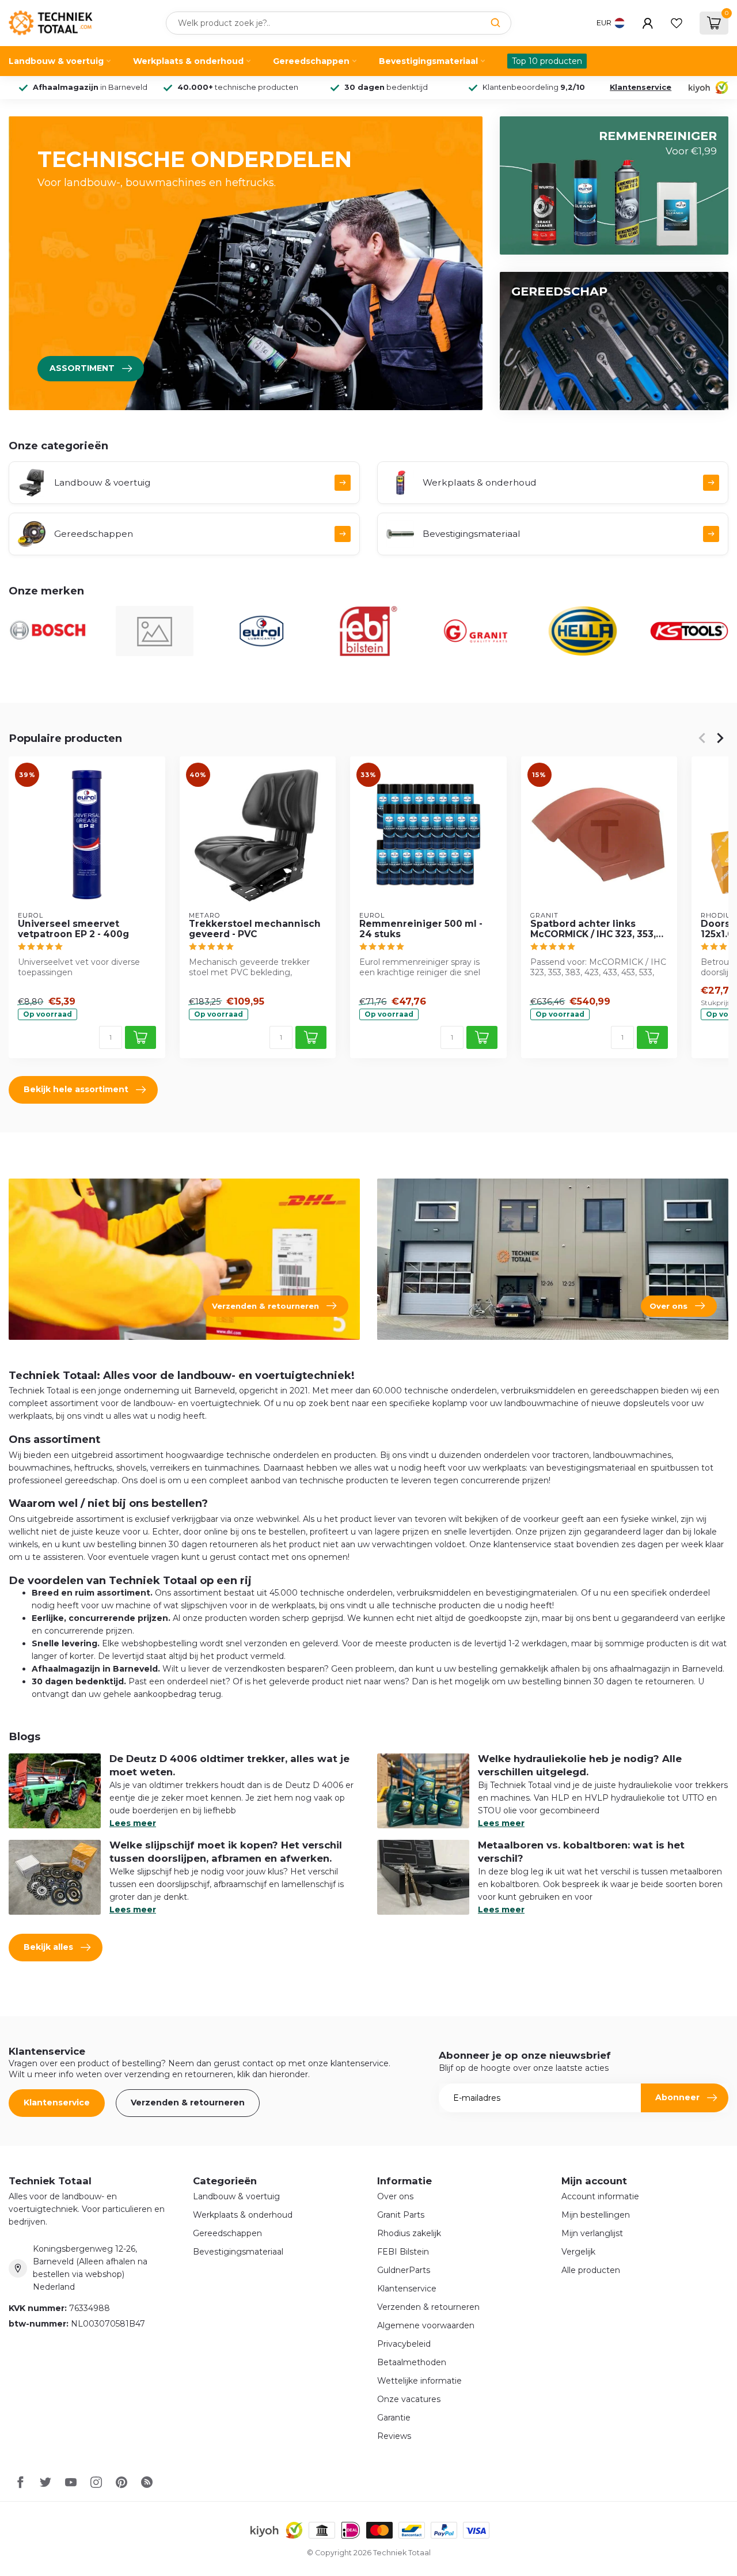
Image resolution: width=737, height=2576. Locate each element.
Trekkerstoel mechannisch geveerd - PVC (255, 929)
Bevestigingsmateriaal (428, 61)
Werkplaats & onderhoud (188, 61)
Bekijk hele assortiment (76, 1089)
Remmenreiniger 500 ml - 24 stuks (421, 929)
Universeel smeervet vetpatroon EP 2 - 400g (73, 929)
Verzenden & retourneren (188, 2103)
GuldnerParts (404, 2270)
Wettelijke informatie (419, 2381)
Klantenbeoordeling (534, 87)
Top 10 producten (547, 61)
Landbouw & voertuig (56, 61)
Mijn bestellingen (596, 2215)
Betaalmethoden (412, 2362)
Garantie (394, 2418)
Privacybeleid (404, 2344)
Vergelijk (578, 2252)
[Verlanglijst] (677, 23)
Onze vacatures (409, 2399)
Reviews (394, 2436)
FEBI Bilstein (403, 2252)
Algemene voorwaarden (426, 2325)
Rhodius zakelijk (409, 2233)
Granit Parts (401, 2215)
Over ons (395, 2196)
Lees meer (133, 1823)
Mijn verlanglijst (592, 2233)
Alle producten (591, 2270)
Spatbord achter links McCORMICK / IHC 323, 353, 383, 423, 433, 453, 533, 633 (595, 929)
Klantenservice (641, 87)
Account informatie (600, 2196)
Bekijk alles (48, 1947)
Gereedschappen (311, 61)
